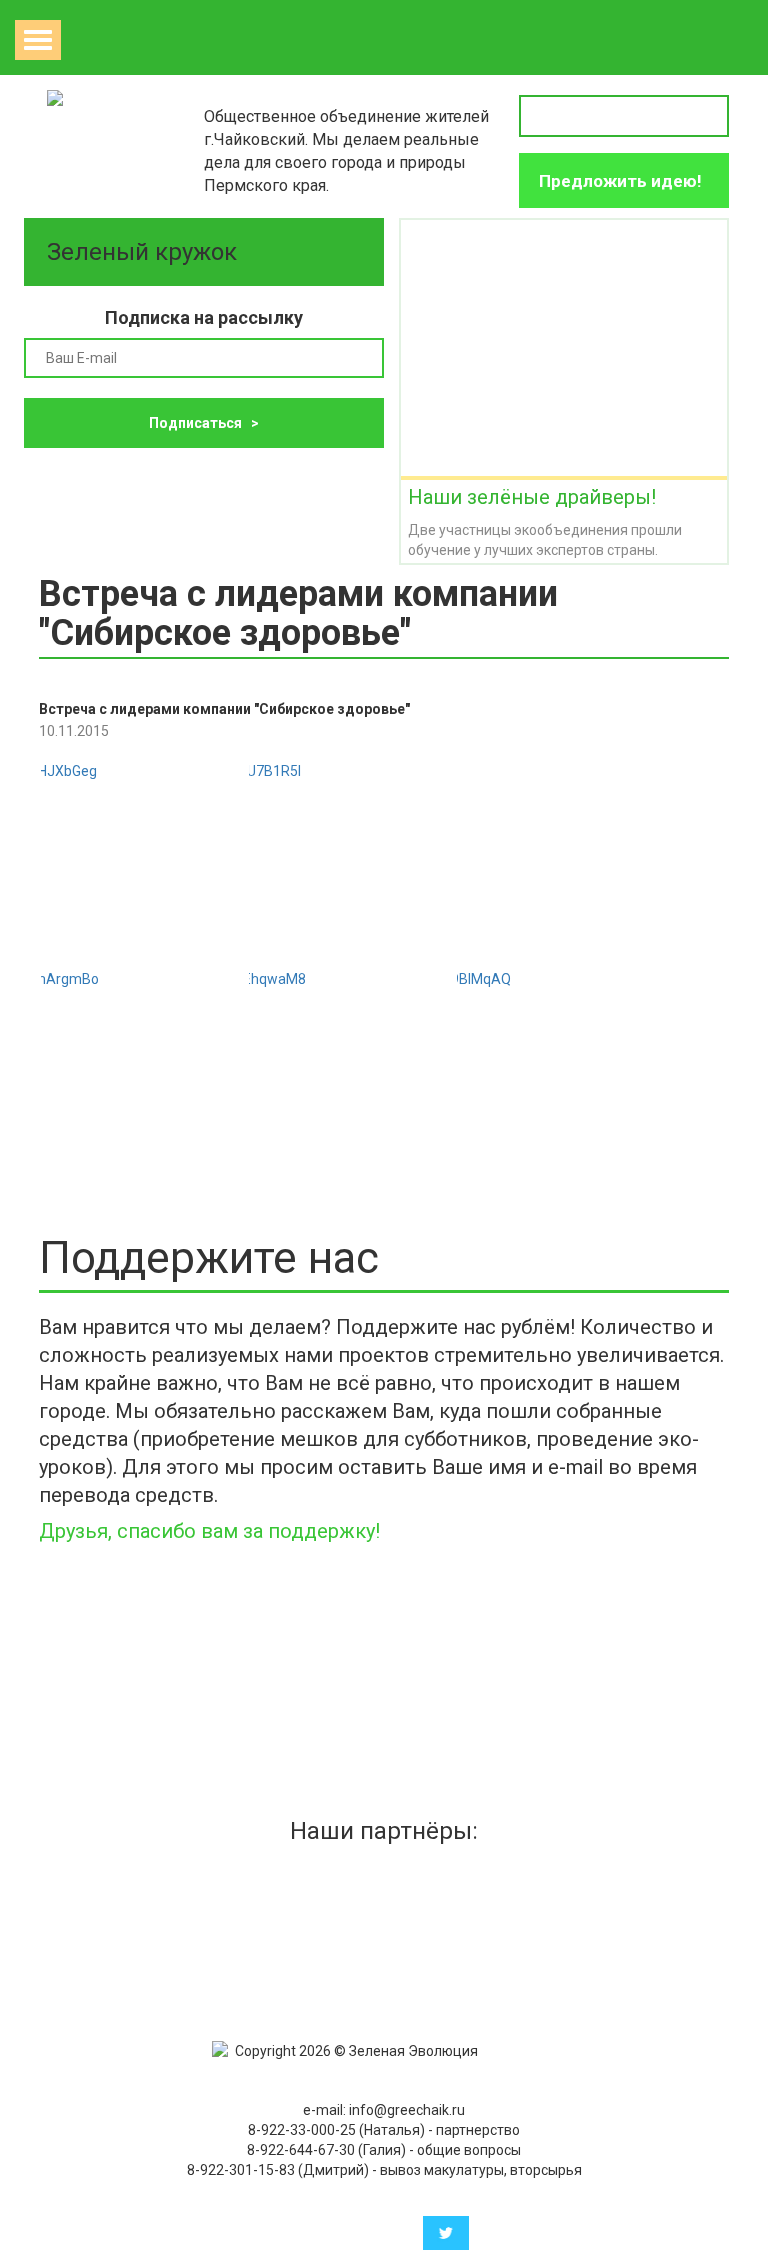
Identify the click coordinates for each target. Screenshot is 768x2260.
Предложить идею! (620, 181)
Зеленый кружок (145, 252)
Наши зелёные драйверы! (532, 497)
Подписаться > (204, 423)
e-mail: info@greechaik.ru (384, 2110)
